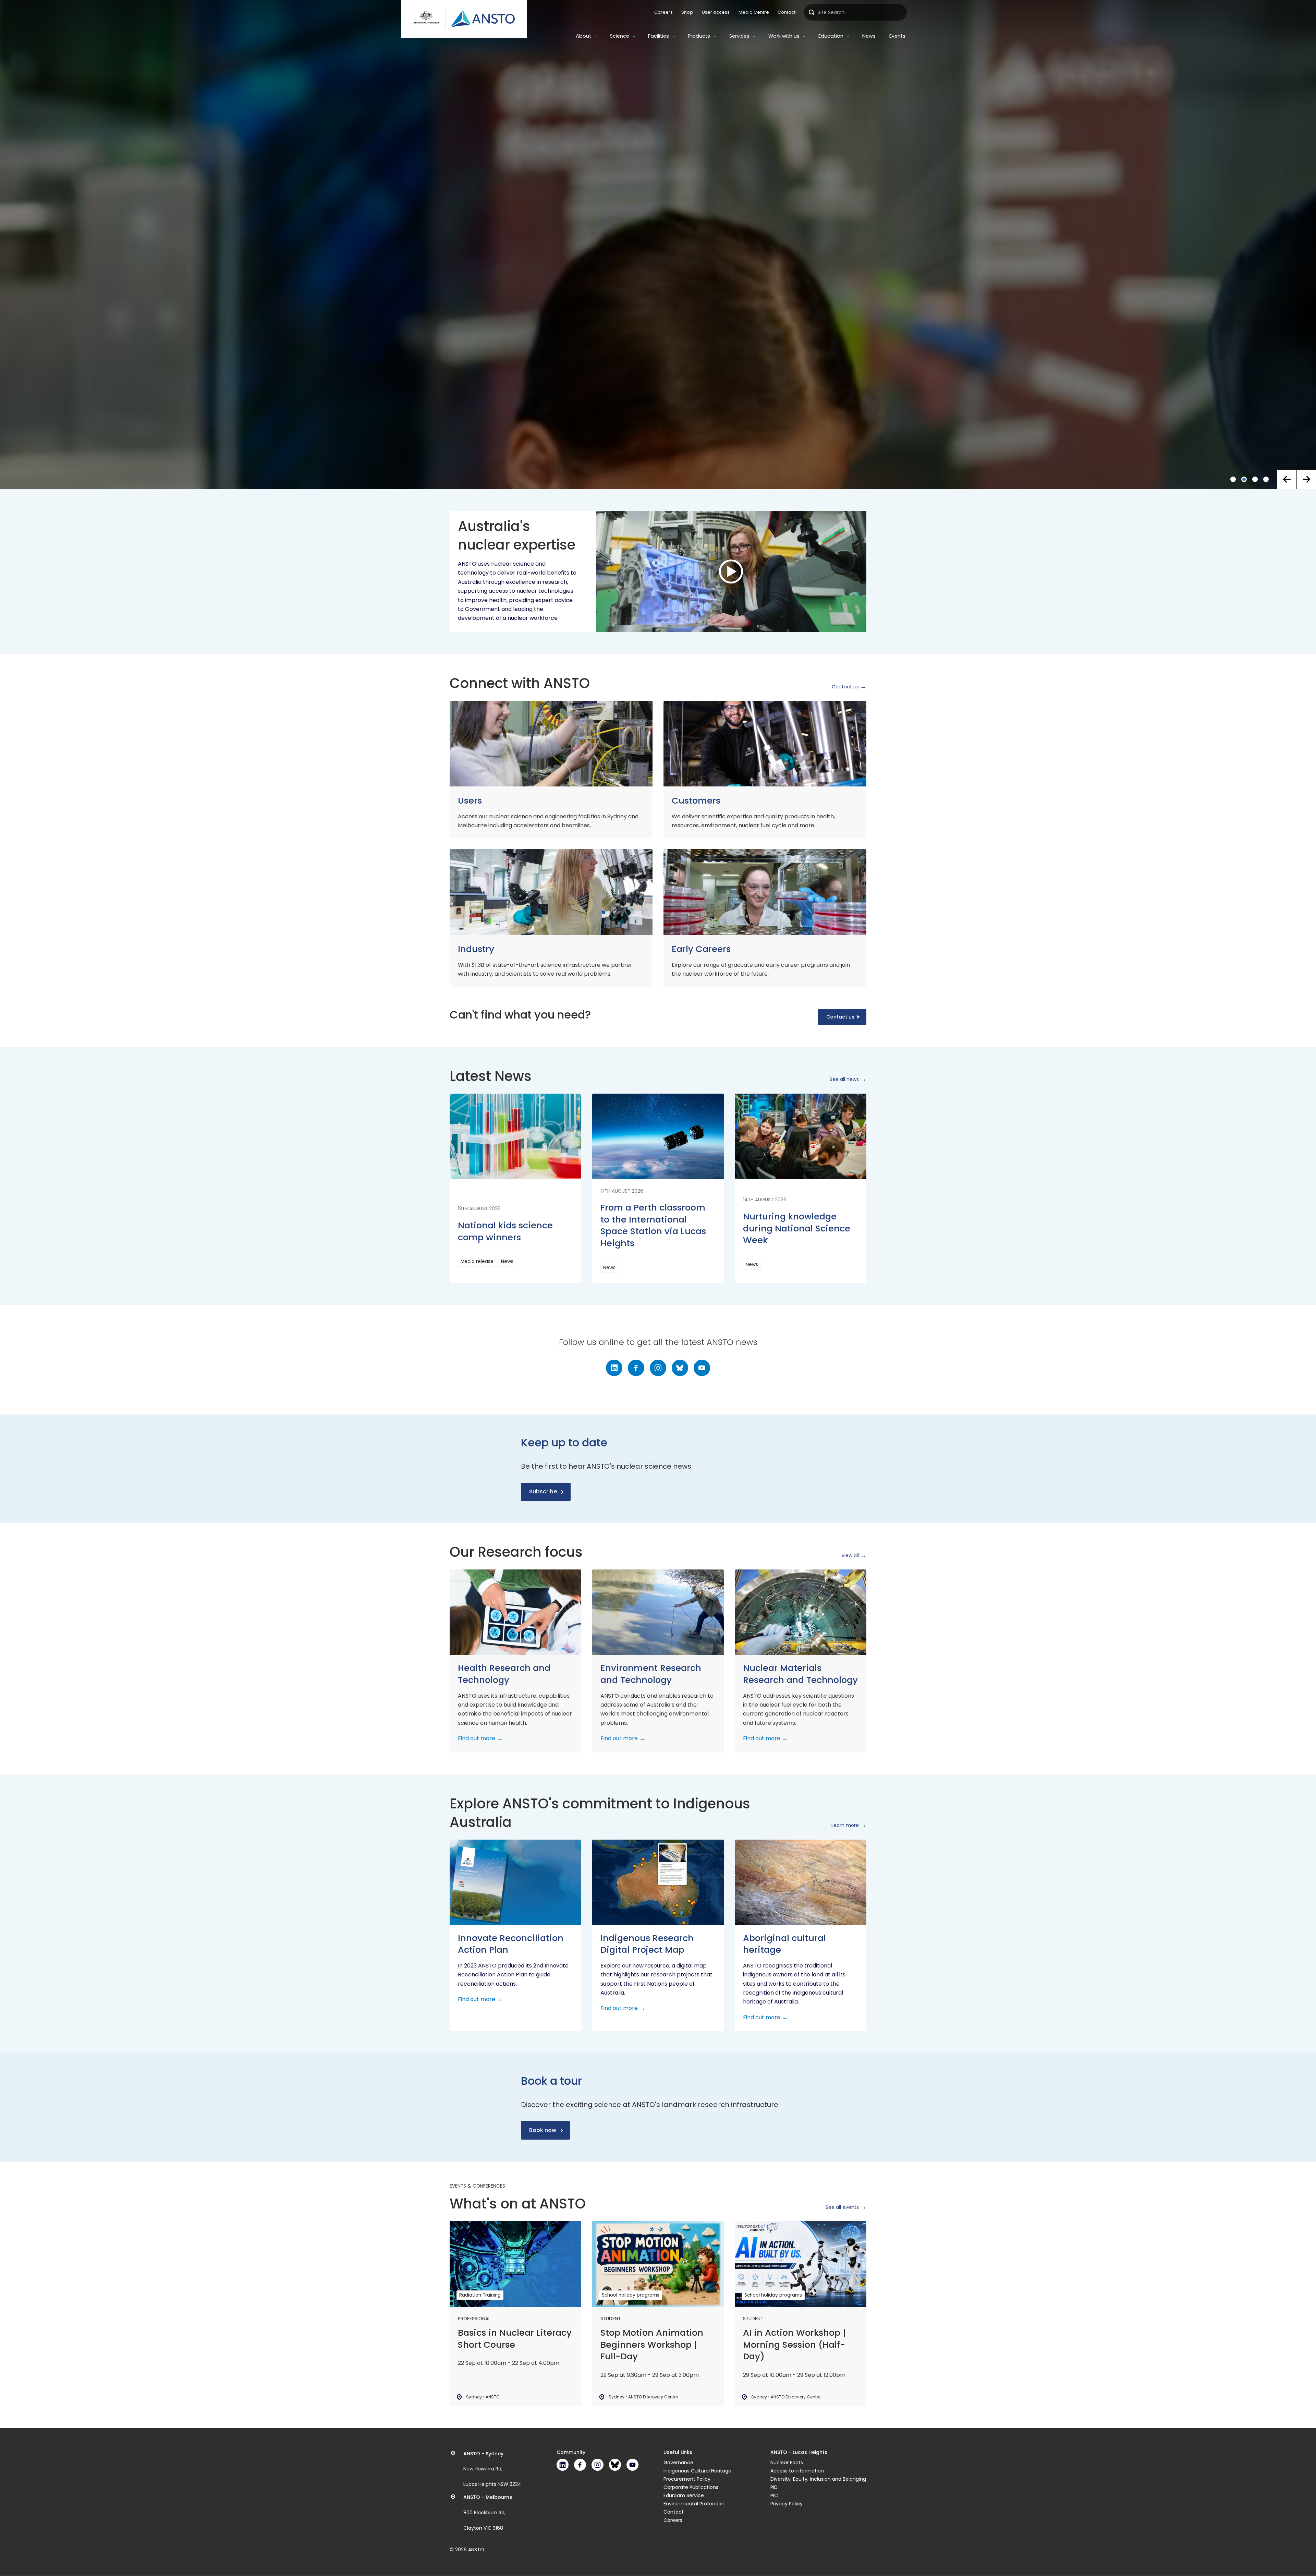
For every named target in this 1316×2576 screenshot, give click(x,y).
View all (850, 1555)
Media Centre (754, 12)
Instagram (658, 1368)
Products (699, 36)
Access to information (797, 2471)
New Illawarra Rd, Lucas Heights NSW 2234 (492, 2469)
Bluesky (680, 1368)
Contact (787, 12)
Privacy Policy (787, 2504)
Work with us (784, 36)
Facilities (659, 36)
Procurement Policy (687, 2479)
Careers (663, 12)
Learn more (845, 1825)
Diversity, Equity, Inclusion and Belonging (818, 2479)
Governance (678, 2463)
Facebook (636, 1368)
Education (831, 36)
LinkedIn (614, 1368)
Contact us (845, 687)
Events (897, 36)
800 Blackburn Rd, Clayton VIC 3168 (488, 2513)
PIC (774, 2495)
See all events (842, 2207)
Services (739, 36)
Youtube (702, 1368)
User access (716, 12)
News (869, 36)
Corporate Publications (691, 2487)
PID (774, 2487)
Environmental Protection (694, 2504)
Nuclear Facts (787, 2463)
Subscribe (543, 1491)
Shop (687, 12)
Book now (543, 2130)
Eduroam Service (684, 2495)
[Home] (464, 19)
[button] (1287, 479)
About (583, 36)
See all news (844, 1079)
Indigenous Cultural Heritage (697, 2471)
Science (620, 36)
